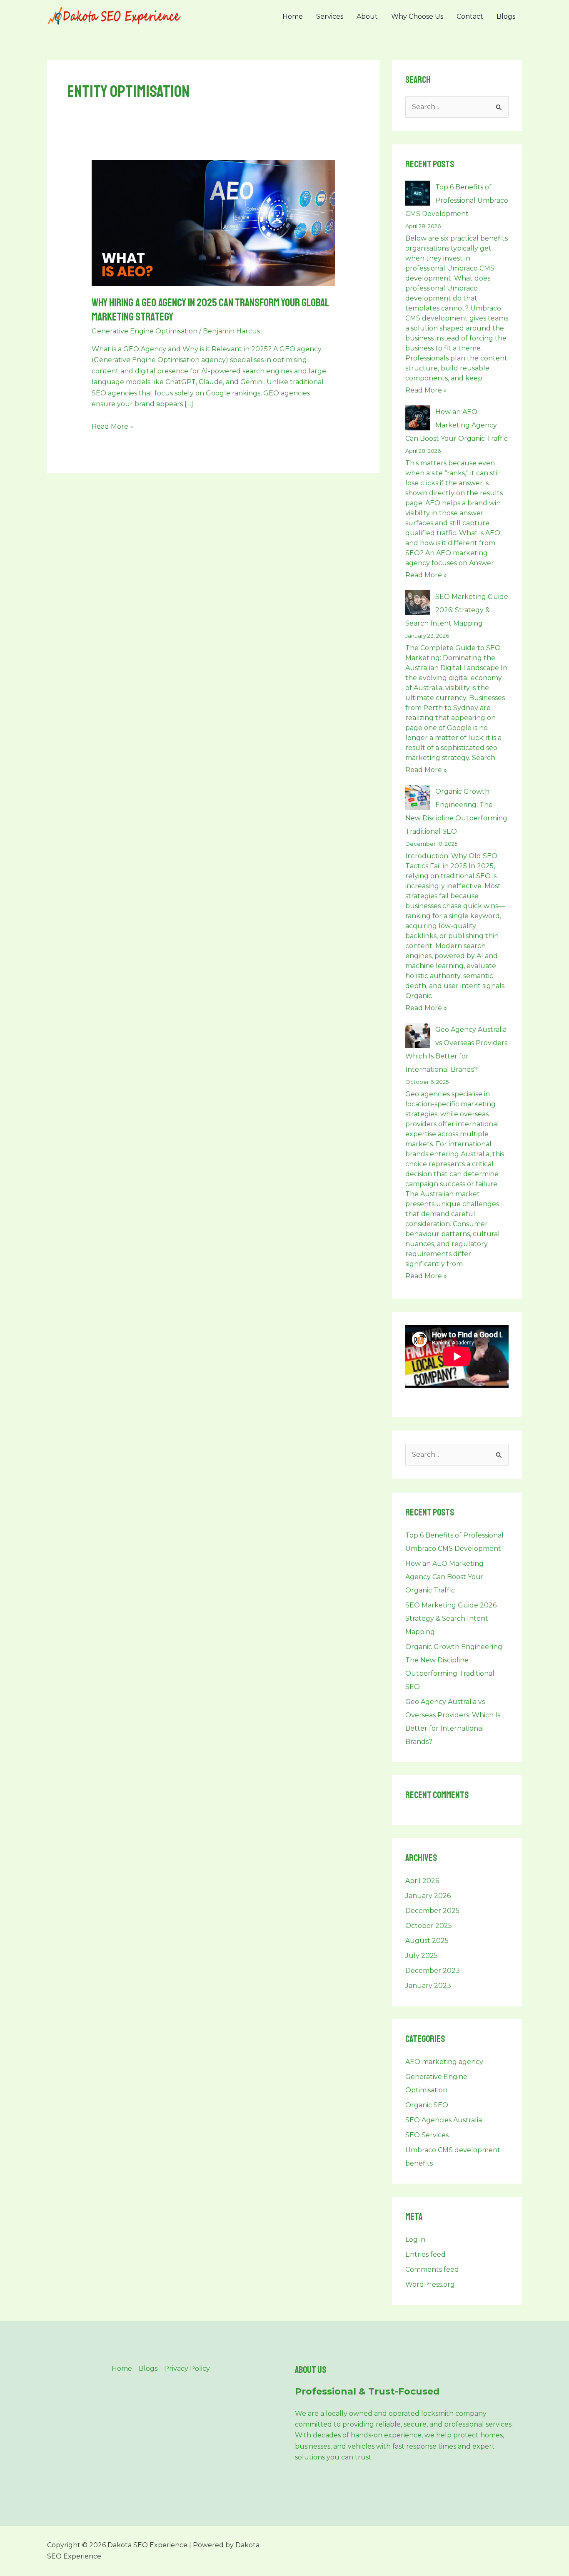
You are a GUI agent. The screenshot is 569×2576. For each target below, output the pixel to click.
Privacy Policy (187, 2369)
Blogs (506, 16)
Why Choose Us (417, 16)
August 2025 (427, 1941)
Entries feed (426, 2254)
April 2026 (422, 1881)
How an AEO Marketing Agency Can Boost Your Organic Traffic (457, 425)
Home (293, 16)
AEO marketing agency (444, 2062)
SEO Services (427, 2135)
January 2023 (428, 1986)
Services (330, 16)
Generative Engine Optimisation (145, 331)
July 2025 (422, 1956)
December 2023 (433, 1971)
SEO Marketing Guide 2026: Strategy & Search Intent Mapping (457, 610)
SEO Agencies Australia (444, 2120)
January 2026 (428, 1896)
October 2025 (429, 1926)
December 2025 (432, 1911)
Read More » (112, 426)
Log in (415, 2239)
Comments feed (432, 2269)
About (367, 16)
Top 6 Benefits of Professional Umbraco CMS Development (457, 200)
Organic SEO (427, 2105)
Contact (470, 16)
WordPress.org (430, 2284)
